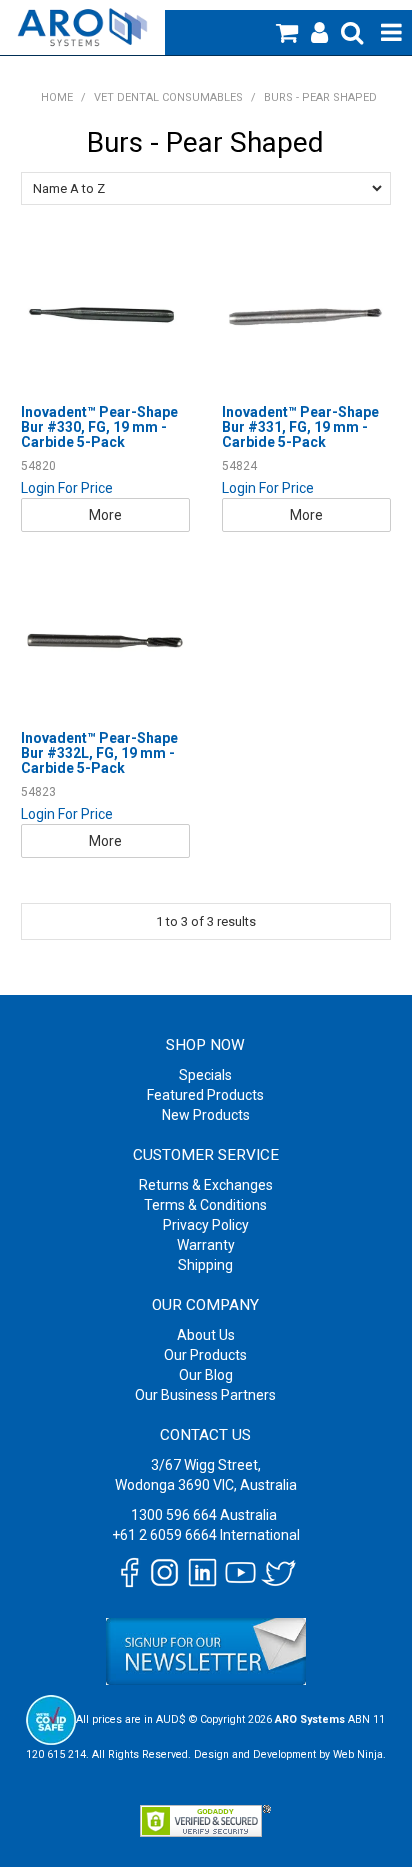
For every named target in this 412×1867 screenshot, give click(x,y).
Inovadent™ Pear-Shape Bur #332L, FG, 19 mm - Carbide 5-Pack (99, 753)
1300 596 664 (174, 1515)
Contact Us (205, 1435)
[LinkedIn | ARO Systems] (202, 1571)
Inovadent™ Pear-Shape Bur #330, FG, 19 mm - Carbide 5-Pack (99, 427)
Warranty (206, 1245)
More (105, 515)
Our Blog (206, 1375)
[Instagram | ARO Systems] (164, 1571)
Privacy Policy (206, 1225)
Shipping (205, 1265)
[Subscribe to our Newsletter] (206, 1650)
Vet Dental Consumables (168, 97)
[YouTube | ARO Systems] (240, 1571)
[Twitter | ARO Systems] (278, 1571)
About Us (206, 1335)
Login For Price (67, 488)
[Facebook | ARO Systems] (129, 1571)
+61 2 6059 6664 (164, 1535)
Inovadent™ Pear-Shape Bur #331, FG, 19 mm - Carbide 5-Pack (300, 427)
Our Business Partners (205, 1395)
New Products (206, 1115)
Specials (205, 1075)
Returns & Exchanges (206, 1185)
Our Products (205, 1355)
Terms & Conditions (205, 1205)
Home (57, 97)
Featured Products (205, 1095)
